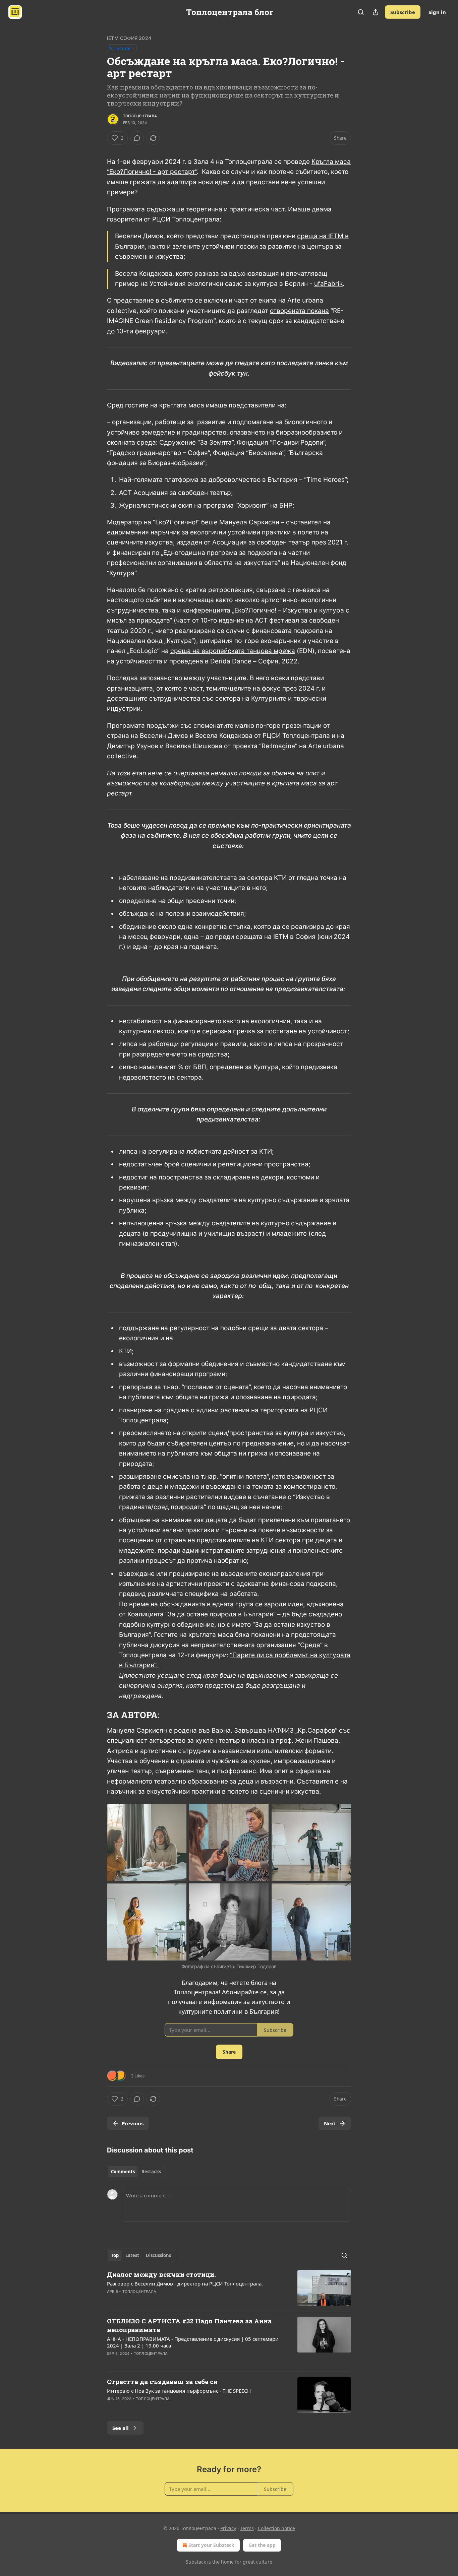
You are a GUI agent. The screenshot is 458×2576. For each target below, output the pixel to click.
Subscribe (403, 12)
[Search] (361, 12)
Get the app (262, 2545)
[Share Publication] (376, 12)
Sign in (437, 12)
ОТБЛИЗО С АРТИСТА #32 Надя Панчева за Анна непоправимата (189, 2325)
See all (121, 2428)
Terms (247, 2528)
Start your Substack (211, 2545)
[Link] (98, 1715)
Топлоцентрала (140, 116)
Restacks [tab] (151, 2172)
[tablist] (136, 2172)
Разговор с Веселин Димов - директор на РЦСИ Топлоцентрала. (185, 2283)
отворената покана (299, 311)
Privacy (228, 2528)
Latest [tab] (132, 2255)
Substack (196, 2562)
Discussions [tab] (158, 2255)
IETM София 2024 (129, 38)
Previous (133, 2123)
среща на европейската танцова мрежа (233, 651)
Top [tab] (115, 2255)
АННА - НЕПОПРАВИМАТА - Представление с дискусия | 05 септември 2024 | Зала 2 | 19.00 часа (193, 2342)
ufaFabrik (328, 284)
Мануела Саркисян (249, 522)
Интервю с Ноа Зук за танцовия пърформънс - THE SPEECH (179, 2391)
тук (242, 373)
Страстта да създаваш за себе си (162, 2381)
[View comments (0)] (137, 138)
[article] (229, 2288)
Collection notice (276, 2528)
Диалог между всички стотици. (161, 2274)
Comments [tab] (123, 2172)
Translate (122, 48)
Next (330, 2123)
